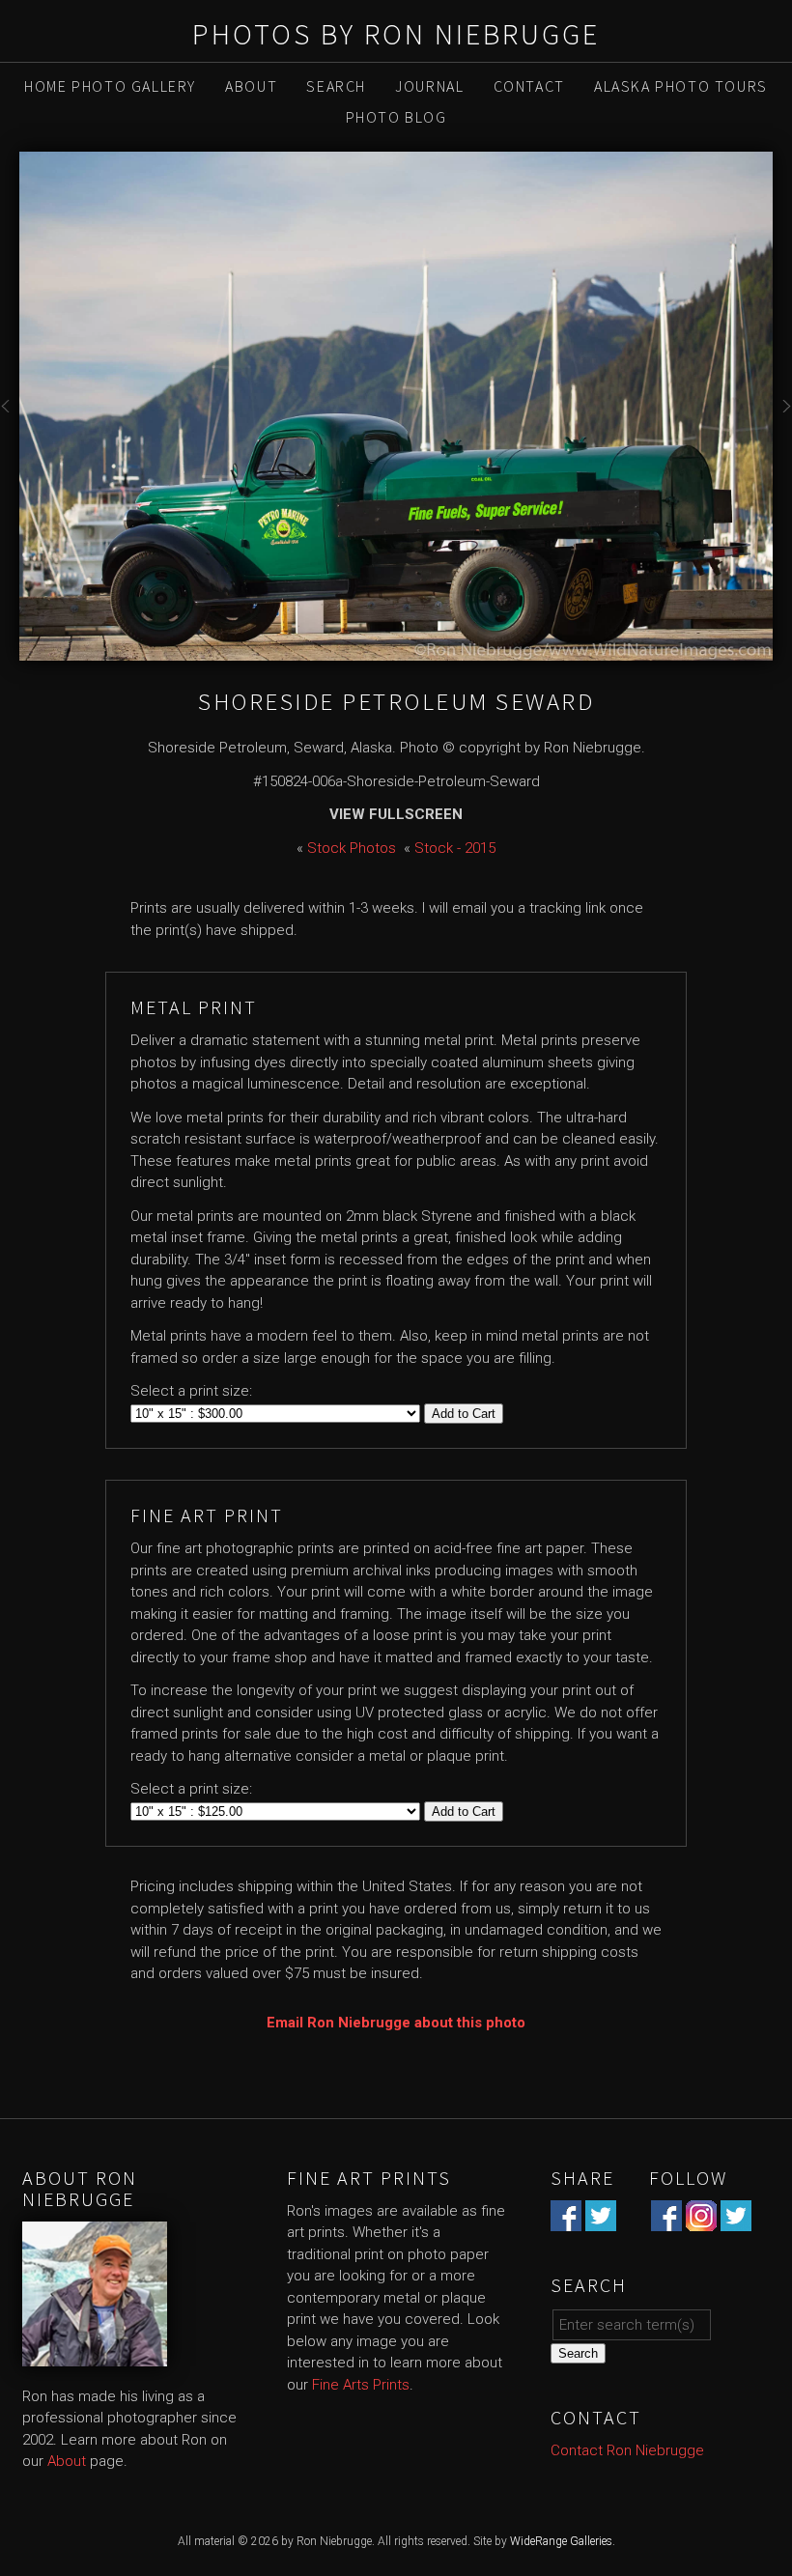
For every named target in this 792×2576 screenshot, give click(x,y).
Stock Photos (352, 848)
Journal (429, 86)
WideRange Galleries (561, 2541)
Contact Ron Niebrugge (627, 2450)
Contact (529, 86)
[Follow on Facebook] (666, 2220)
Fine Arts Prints (361, 2385)
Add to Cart (464, 1414)
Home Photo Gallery (110, 86)
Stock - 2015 (455, 848)
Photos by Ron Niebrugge (396, 34)
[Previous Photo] (10, 418)
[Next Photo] (782, 418)
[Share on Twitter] (601, 2220)
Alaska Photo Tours (681, 86)
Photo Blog (396, 117)
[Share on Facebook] (566, 2220)
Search (336, 86)
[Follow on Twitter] (736, 2220)
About (251, 86)
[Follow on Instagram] (701, 2220)
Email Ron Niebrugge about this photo (396, 2023)
